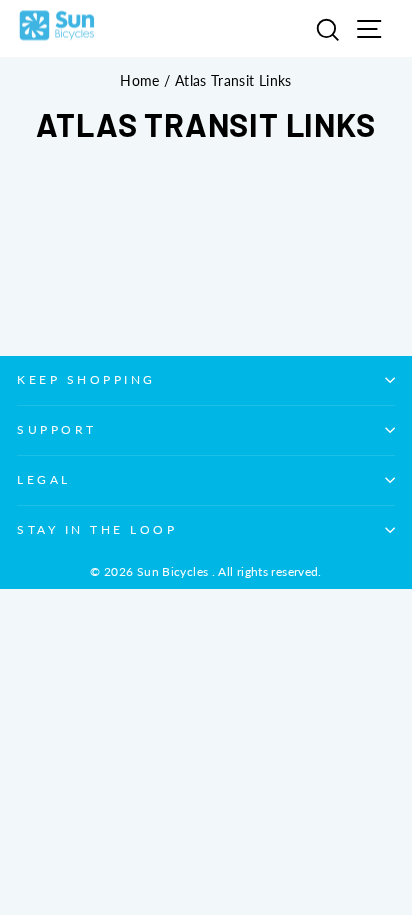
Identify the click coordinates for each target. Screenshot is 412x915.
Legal (44, 479)
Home (139, 81)
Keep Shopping (86, 379)
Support (57, 429)
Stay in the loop (97, 529)
